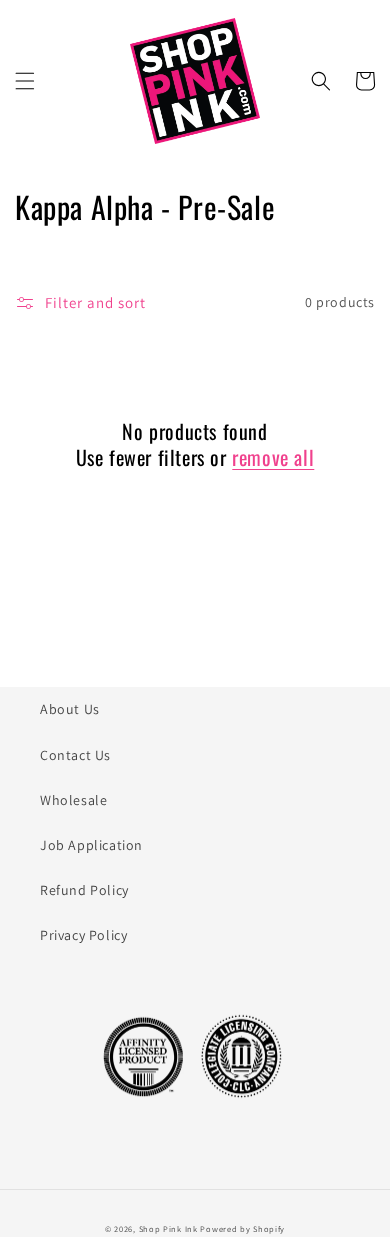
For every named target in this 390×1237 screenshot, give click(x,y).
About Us (70, 709)
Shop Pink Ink (168, 1228)
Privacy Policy (83, 935)
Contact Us (75, 755)
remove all (273, 457)
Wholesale (73, 800)
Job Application (91, 845)
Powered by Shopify (242, 1228)
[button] (25, 81)
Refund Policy (84, 890)
